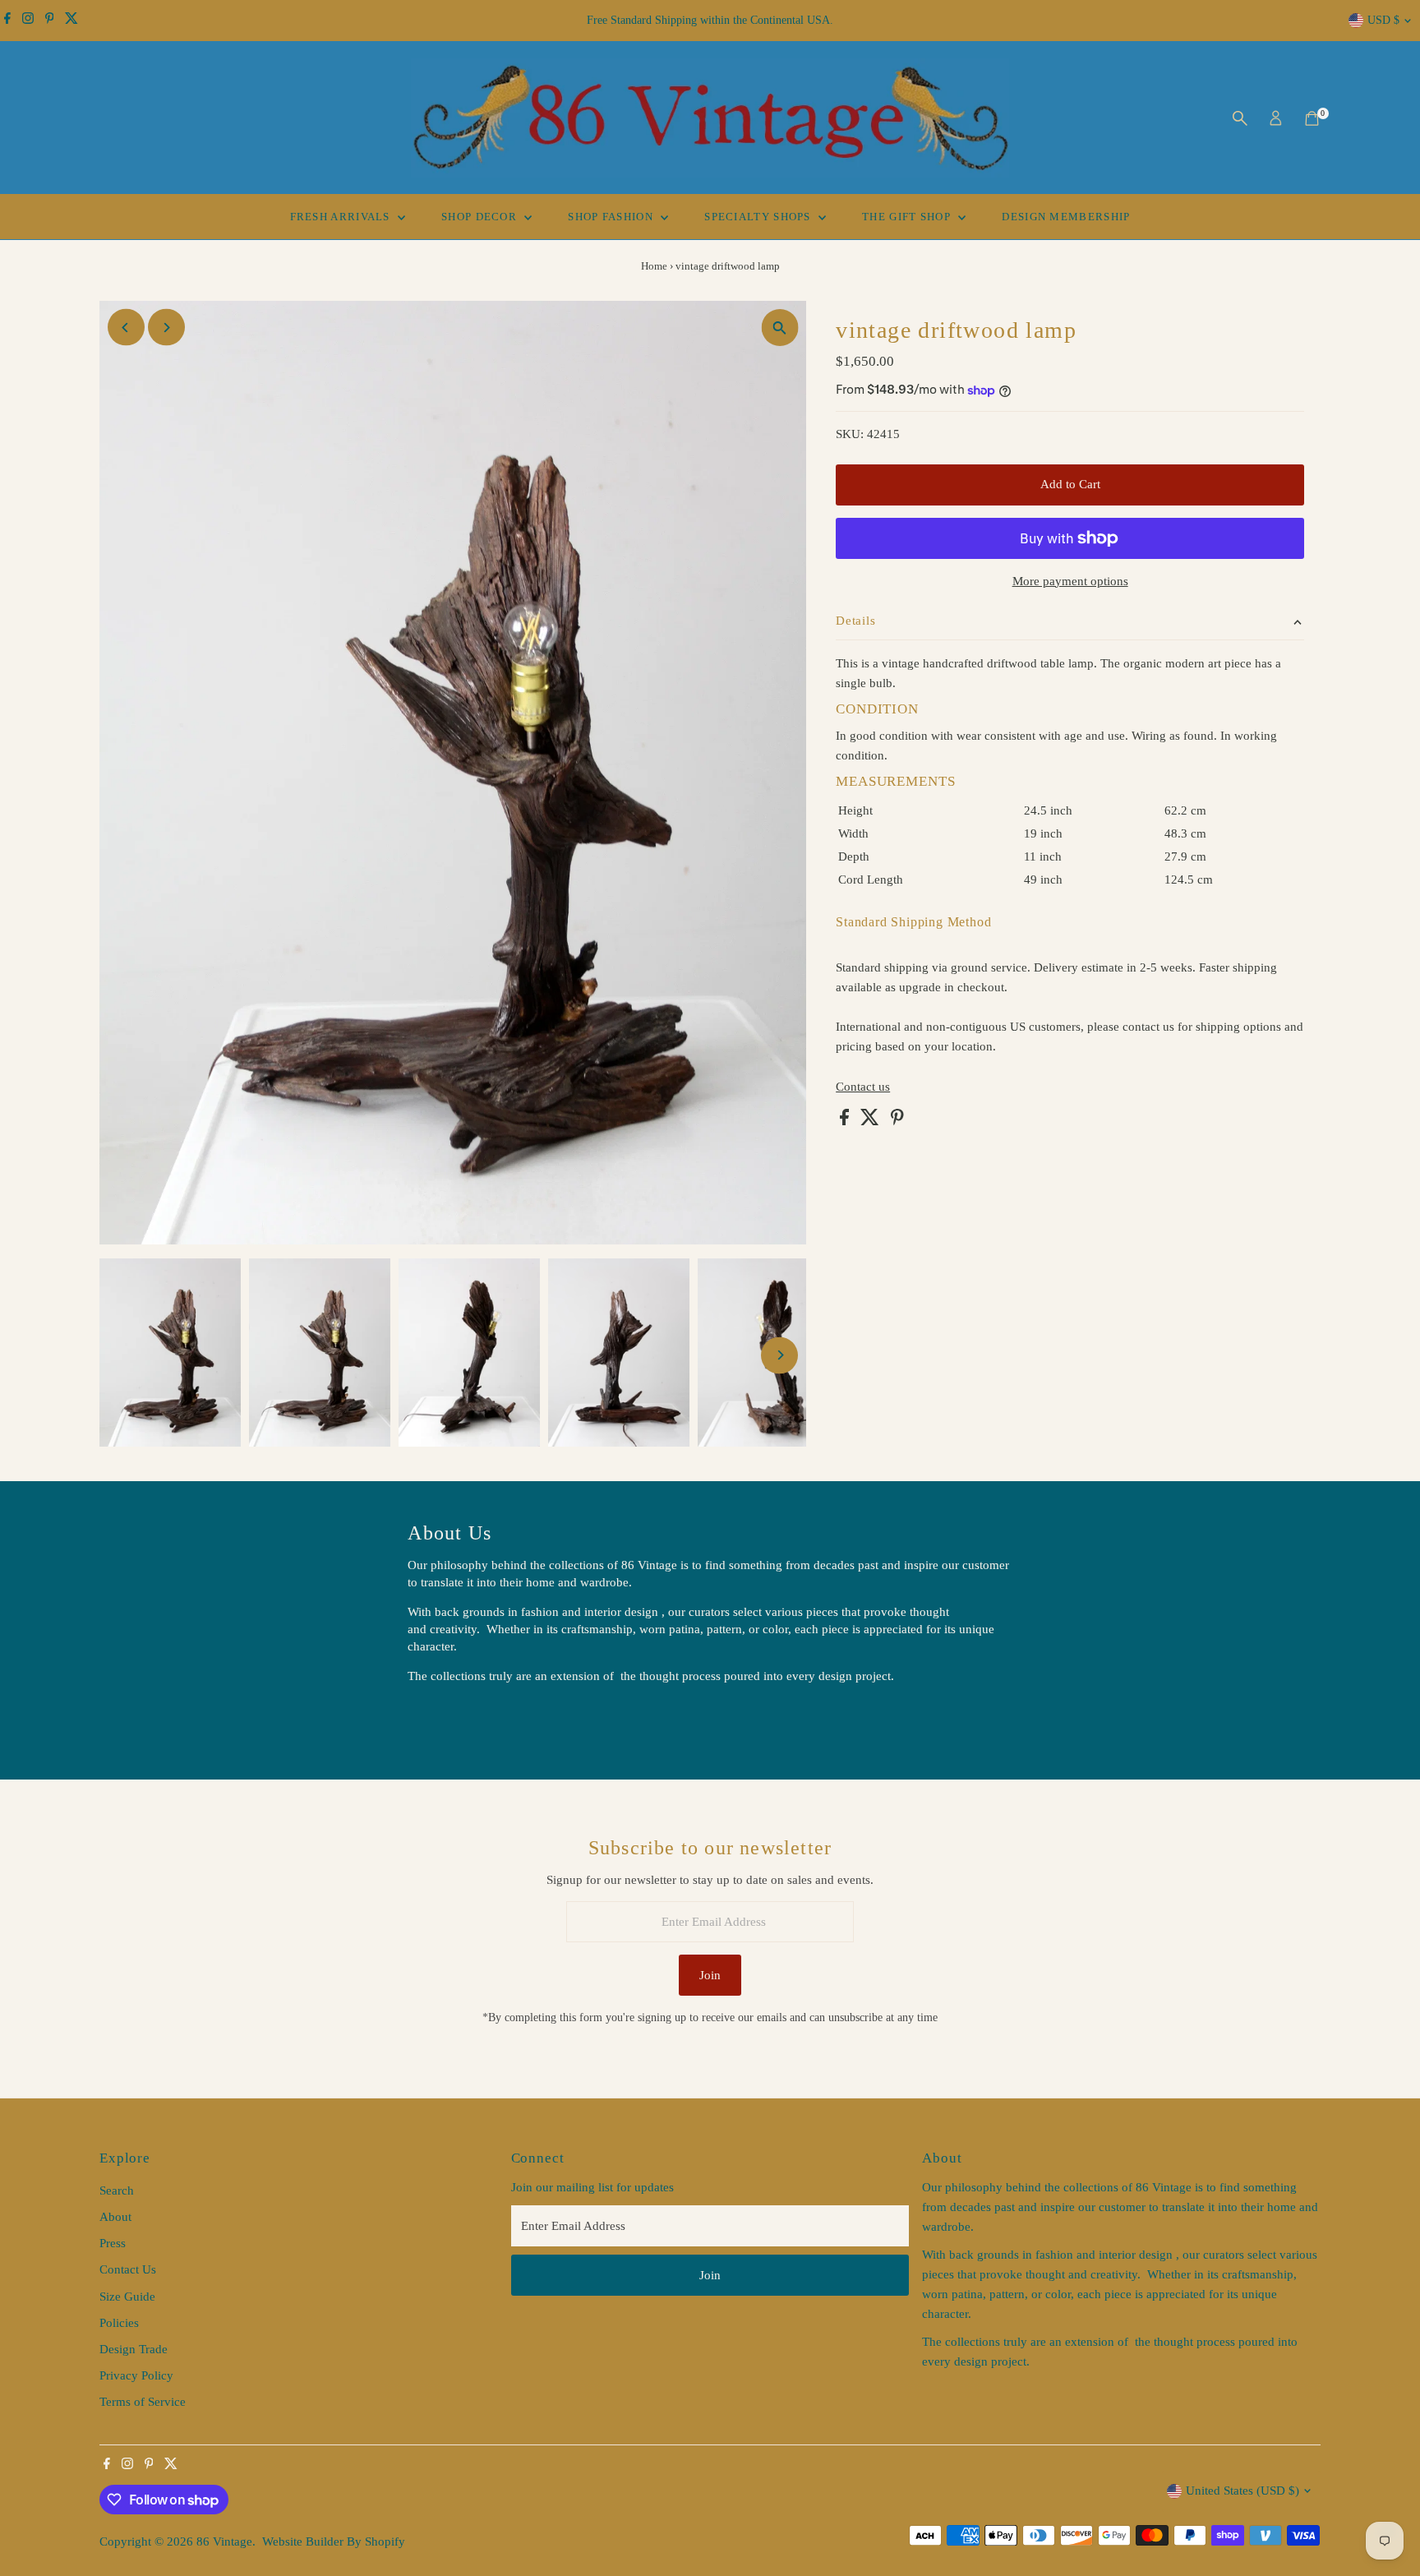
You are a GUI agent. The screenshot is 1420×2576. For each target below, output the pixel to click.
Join (710, 1975)
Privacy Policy (136, 2375)
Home (654, 266)
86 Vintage (224, 2541)
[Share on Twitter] (871, 1121)
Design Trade (134, 2349)
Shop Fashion (612, 217)
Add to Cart (1070, 484)
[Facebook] (7, 21)
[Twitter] (71, 21)
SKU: (850, 434)
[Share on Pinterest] (897, 1121)
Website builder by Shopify (334, 2541)
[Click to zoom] (779, 328)
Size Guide (127, 2297)
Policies (119, 2323)
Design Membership (1066, 217)
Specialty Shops (759, 217)
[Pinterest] (50, 21)
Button (442, 1718)
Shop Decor (481, 217)
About (115, 2217)
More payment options (1070, 581)
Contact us (863, 1087)
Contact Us (128, 2269)
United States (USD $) (1242, 2491)
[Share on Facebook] (846, 1121)
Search (117, 2191)
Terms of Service (143, 2402)
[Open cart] (1312, 118)
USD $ (1383, 20)
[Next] (166, 328)
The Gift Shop (908, 217)
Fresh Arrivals (342, 217)
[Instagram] (28, 21)
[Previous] (126, 328)
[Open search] (1240, 118)
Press (113, 2243)
